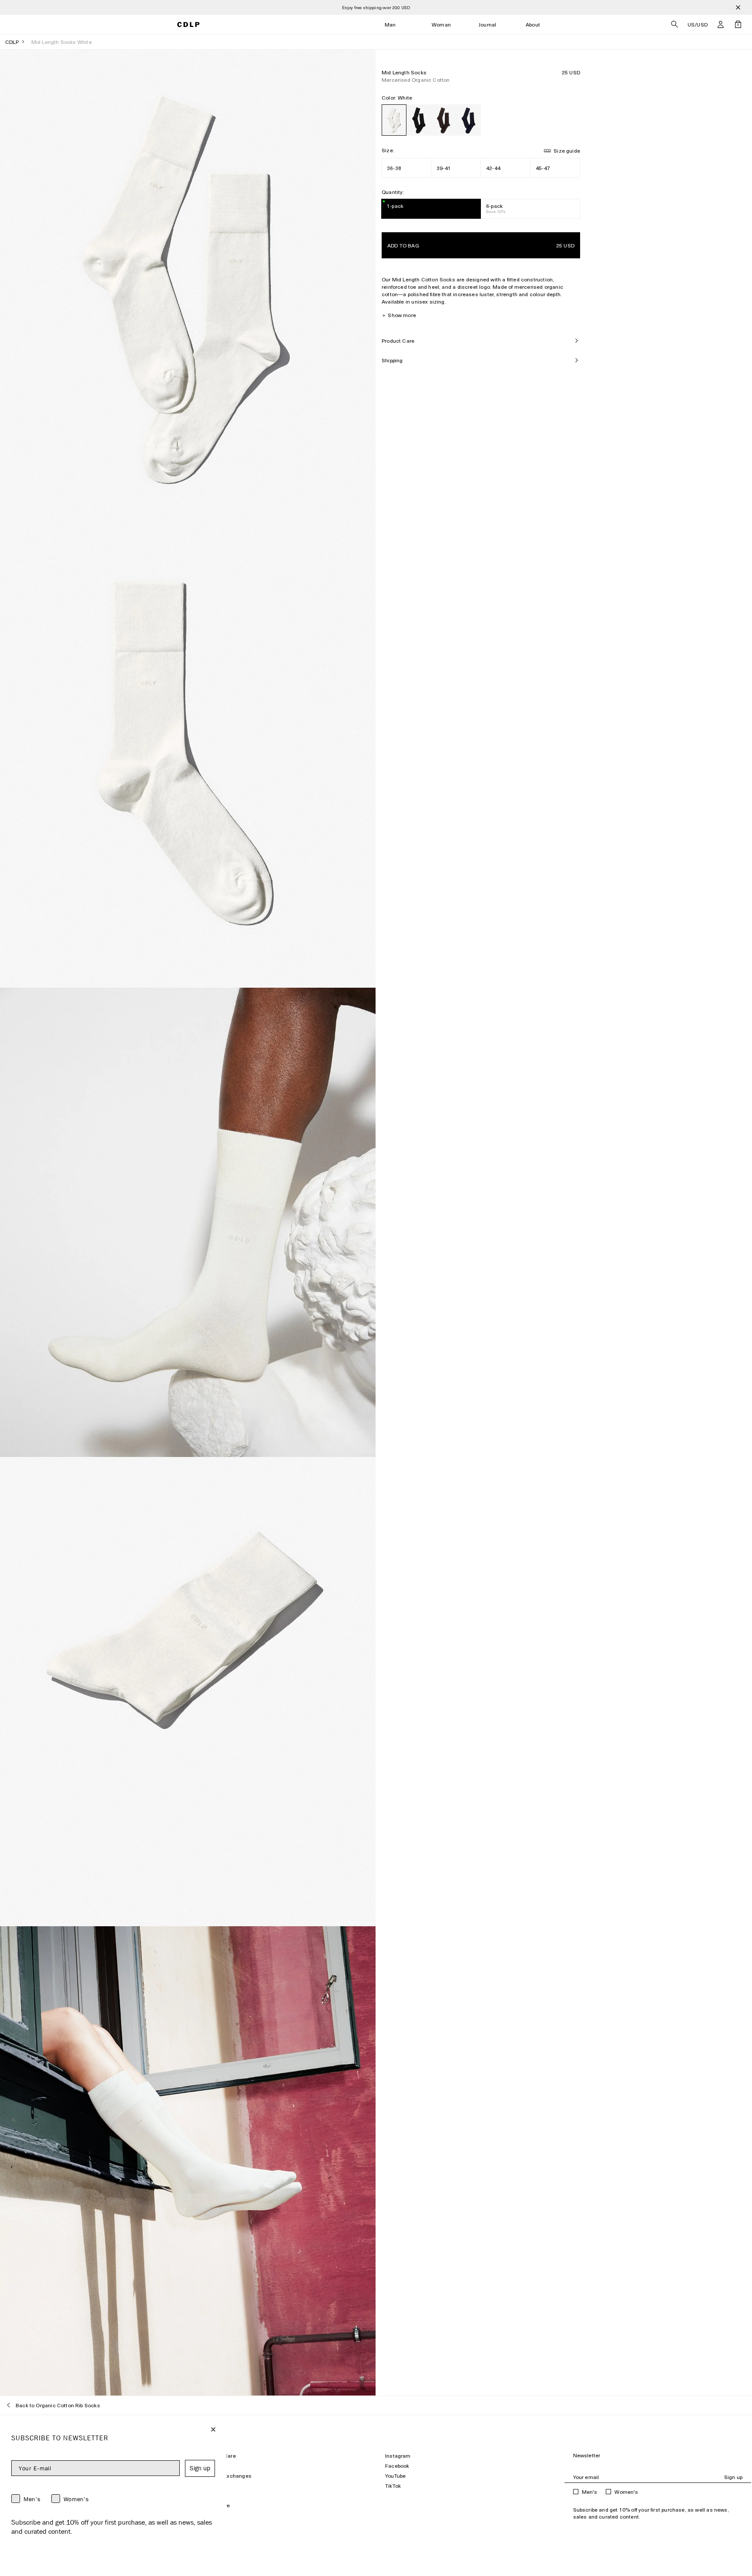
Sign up (733, 2477)
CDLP (12, 42)
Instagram (398, 2456)
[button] (721, 24)
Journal (487, 25)
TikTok (393, 2486)
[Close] (738, 7)
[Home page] (189, 25)
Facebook (397, 2466)
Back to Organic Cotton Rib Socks (58, 2405)
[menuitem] (390, 25)
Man (390, 25)
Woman (441, 25)
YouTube (395, 2476)
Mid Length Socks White (62, 42)
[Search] (675, 24)
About (533, 25)
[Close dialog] (213, 2429)
